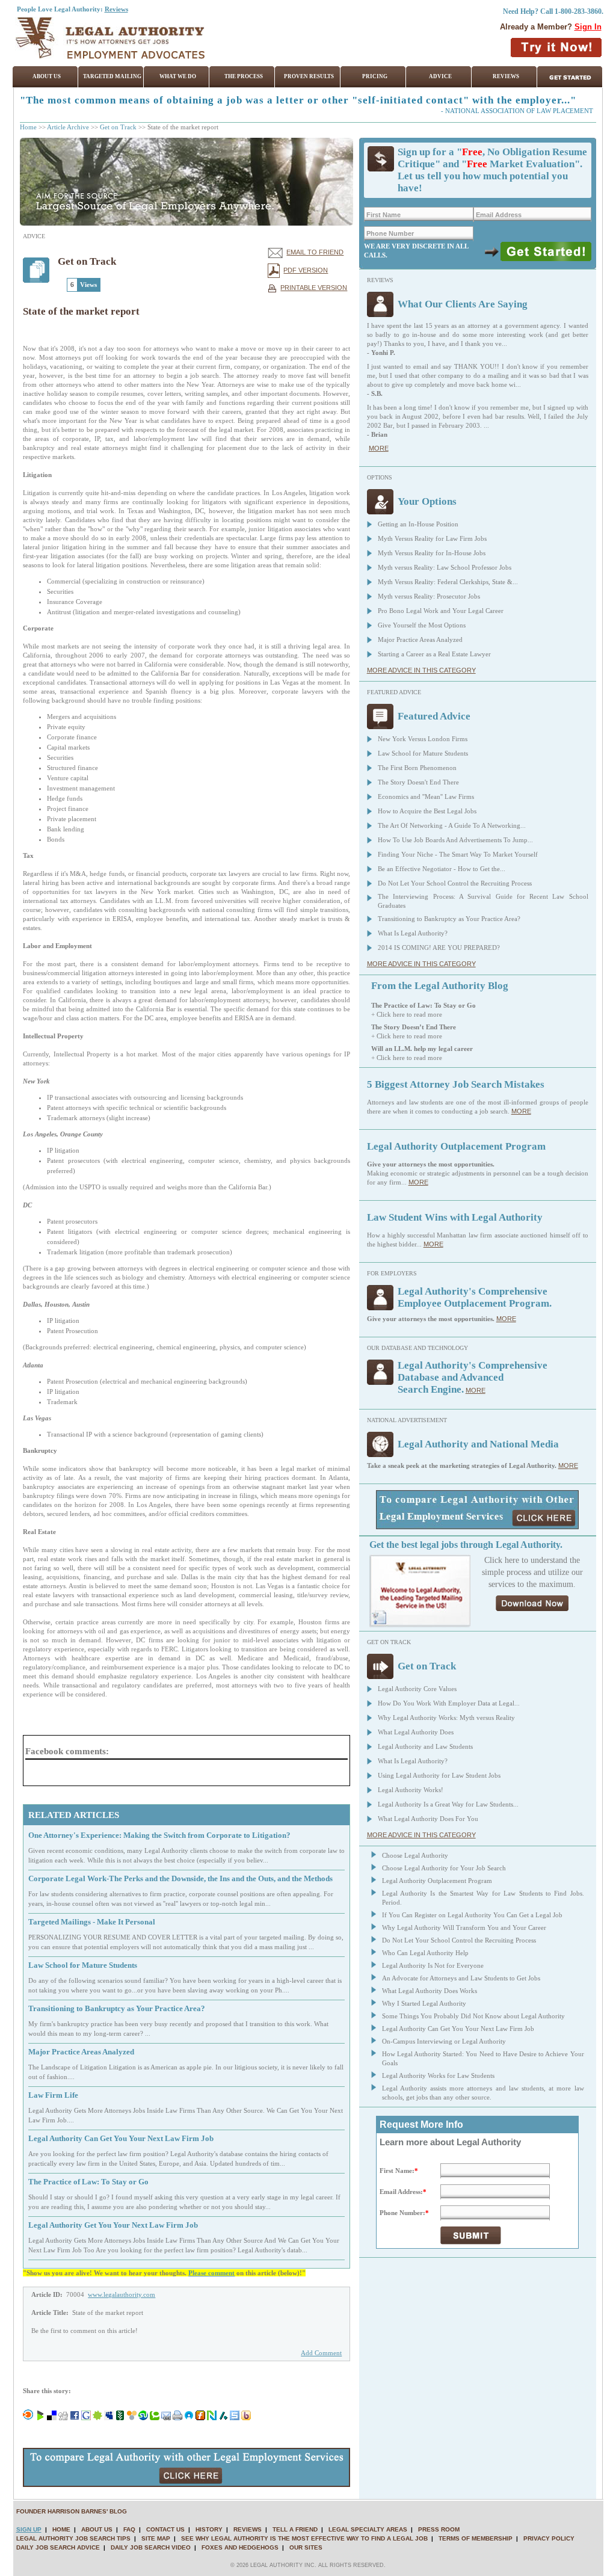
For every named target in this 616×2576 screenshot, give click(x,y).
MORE (379, 448)
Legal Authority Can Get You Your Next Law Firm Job (458, 2029)
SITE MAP (156, 2538)
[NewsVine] (120, 2418)
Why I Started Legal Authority (424, 2003)
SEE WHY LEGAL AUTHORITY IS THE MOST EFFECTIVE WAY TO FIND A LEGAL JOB (304, 2538)
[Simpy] (132, 2418)
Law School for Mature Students (423, 753)
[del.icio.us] (52, 2418)
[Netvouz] (212, 2418)
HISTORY (209, 2529)
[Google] (86, 2418)
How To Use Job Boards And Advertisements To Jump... (455, 840)
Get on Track (118, 127)
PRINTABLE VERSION (314, 288)
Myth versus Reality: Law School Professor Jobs (445, 567)
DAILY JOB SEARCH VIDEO (151, 2547)
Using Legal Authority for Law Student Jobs (439, 1775)
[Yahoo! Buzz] (246, 2418)
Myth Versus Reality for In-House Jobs (432, 553)
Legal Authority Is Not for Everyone (433, 1965)
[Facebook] (75, 2418)
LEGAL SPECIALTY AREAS (368, 2529)
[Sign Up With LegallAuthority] (546, 251)
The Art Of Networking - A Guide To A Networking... (452, 825)
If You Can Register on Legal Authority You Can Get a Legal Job (472, 1915)
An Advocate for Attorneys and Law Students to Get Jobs (461, 1978)
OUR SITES (306, 2547)
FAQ (129, 2529)
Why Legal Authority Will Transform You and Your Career (464, 1927)
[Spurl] (235, 2418)
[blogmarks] (40, 2418)
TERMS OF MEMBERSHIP (476, 2538)
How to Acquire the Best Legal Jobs (427, 811)
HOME (61, 2529)
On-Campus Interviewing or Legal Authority (444, 2041)
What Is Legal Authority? (413, 933)
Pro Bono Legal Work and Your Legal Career (441, 611)
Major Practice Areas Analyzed (420, 639)
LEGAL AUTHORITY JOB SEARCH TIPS (73, 2538)
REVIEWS (248, 2529)
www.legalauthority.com (122, 2294)
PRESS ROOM (439, 2529)
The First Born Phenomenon (417, 768)
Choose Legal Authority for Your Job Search (444, 1868)
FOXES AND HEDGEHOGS (240, 2547)
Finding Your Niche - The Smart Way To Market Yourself (458, 854)
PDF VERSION (306, 270)
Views (88, 285)
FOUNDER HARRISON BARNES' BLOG (72, 2511)
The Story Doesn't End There (418, 782)
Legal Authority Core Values (417, 1689)
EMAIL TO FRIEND (315, 252)
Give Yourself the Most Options (422, 625)
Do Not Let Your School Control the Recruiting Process (455, 883)
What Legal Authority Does (416, 1732)
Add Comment (321, 2353)
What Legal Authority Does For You (428, 1819)
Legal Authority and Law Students (425, 1746)
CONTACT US (165, 2529)
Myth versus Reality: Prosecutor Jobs (429, 596)
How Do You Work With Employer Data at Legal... (449, 1703)
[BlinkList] (28, 2418)
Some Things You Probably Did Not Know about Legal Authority (473, 2016)
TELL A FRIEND (295, 2529)
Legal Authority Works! (411, 1790)
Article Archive (68, 127)
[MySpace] (109, 2418)
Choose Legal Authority (415, 1855)
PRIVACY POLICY (549, 2538)
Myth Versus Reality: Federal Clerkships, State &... (448, 582)
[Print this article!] (177, 2418)
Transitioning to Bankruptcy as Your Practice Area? (449, 919)
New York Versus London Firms (423, 739)
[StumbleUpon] (143, 2418)
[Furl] (200, 2418)
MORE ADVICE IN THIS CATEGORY (421, 670)
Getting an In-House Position (418, 524)
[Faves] (189, 2418)
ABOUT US (97, 2529)
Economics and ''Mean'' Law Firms (426, 797)
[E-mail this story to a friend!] (166, 2418)
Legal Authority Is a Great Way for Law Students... (448, 1804)
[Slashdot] (223, 2418)
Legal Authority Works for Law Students (438, 2075)
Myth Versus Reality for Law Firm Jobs (432, 538)
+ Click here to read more (407, 1014)
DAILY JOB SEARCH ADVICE (58, 2547)
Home (28, 127)
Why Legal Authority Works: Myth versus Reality (446, 1718)
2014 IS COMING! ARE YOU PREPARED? (439, 948)
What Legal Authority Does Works (430, 1991)
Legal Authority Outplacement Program (437, 1881)
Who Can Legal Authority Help (425, 1953)
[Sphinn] (97, 2418)
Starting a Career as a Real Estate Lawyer (434, 654)
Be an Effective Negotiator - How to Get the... (442, 869)
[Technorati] (155, 2418)
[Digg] (63, 2418)
